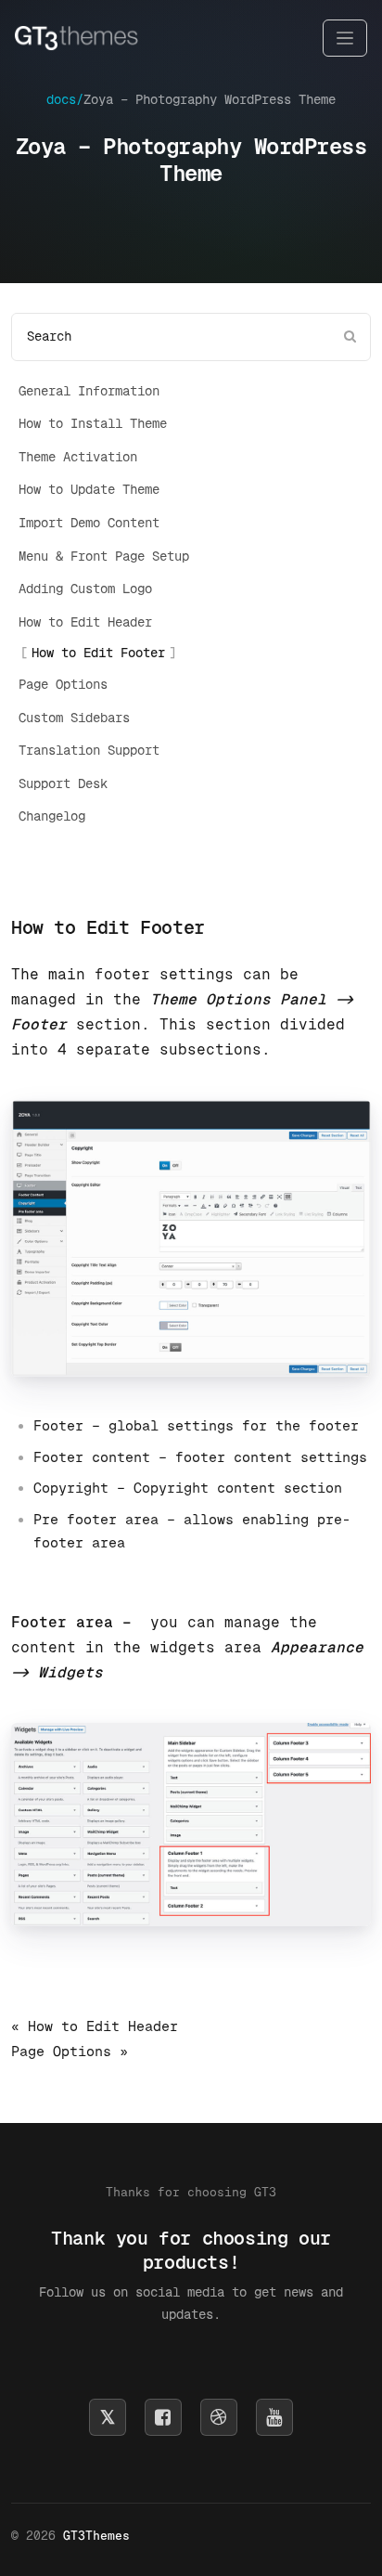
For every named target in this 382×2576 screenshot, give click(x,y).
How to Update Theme (89, 489)
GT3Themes (96, 2536)
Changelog (52, 816)
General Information (89, 391)
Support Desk (63, 783)
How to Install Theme (93, 423)
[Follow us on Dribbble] (219, 2417)
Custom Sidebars (74, 718)
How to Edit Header (85, 622)
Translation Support (89, 750)
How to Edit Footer (98, 653)
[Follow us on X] (108, 2417)
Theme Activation (78, 457)
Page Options (63, 684)
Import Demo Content (89, 523)
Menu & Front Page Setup (104, 556)
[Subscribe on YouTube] (274, 2417)
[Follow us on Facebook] (163, 2417)
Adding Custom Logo (85, 589)
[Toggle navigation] (345, 39)
